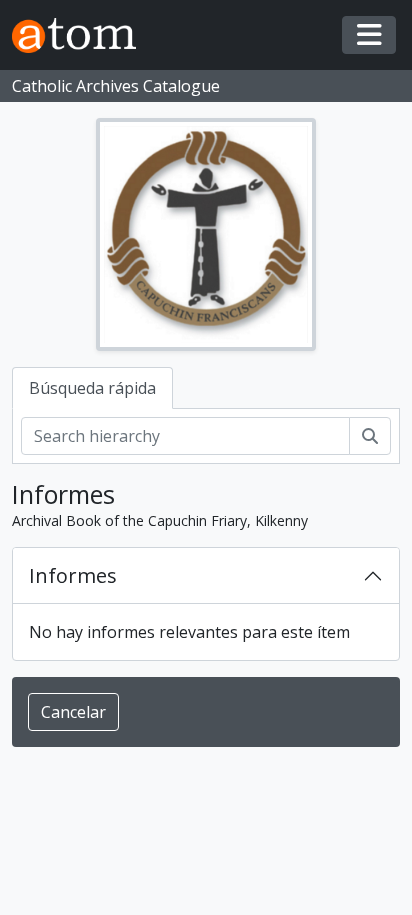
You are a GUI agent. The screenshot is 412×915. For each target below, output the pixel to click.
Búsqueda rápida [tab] (92, 388)
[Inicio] (82, 35)
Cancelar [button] (73, 712)
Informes (73, 575)
